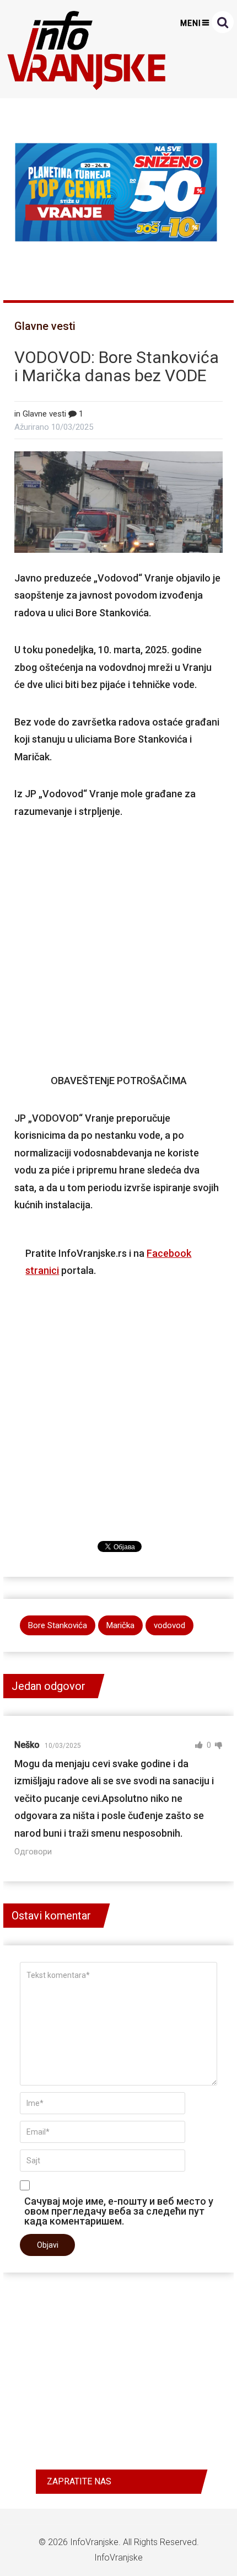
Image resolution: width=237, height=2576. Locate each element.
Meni (191, 23)
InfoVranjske (94, 2542)
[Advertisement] (119, 946)
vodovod (169, 1625)
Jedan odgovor (49, 1686)
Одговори (33, 1852)
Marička (120, 1625)
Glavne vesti (45, 326)
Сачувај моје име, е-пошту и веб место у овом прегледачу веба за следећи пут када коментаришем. (119, 2211)
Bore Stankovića (58, 1625)
